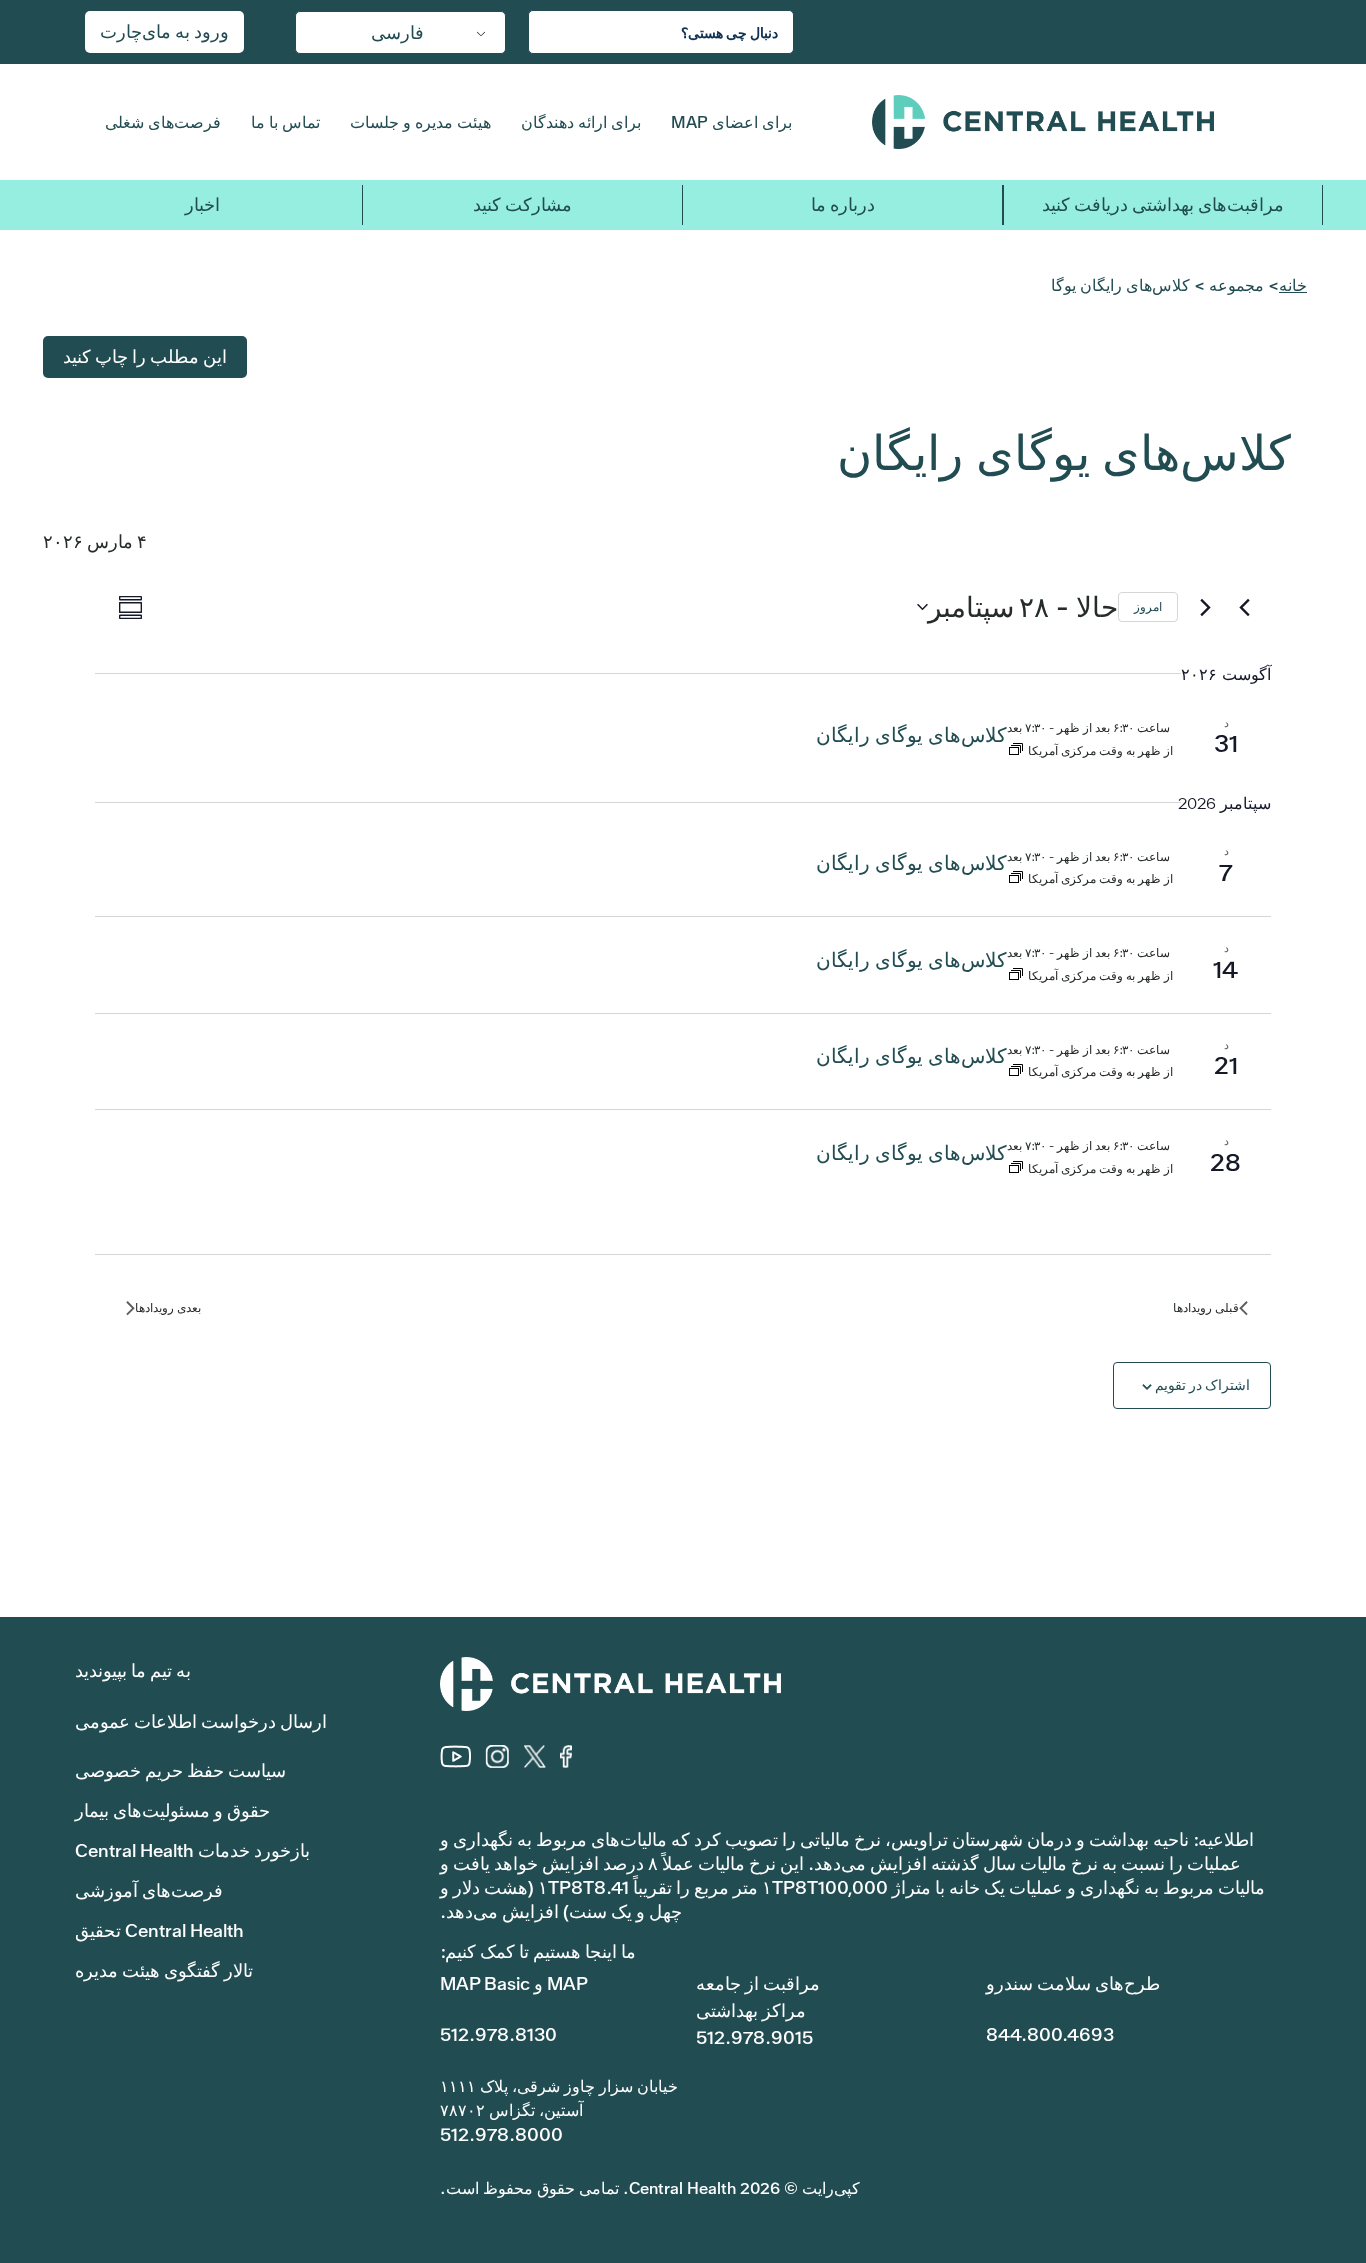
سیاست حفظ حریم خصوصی (180, 1770)
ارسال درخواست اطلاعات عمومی (201, 1721)
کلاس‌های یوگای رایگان (911, 735)
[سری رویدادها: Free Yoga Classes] (1016, 751)
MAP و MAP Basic (514, 1983)
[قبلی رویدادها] (1244, 607)
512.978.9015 (754, 2037)
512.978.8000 (501, 2134)
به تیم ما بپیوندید (133, 1670)
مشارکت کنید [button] (522, 204)
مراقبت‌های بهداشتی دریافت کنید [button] (1163, 204)
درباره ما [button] (843, 204)
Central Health (1082, 122)
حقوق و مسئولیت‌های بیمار (172, 1810)
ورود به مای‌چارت (164, 31)
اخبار (202, 204)
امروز (1148, 607)
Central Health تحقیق (159, 1930)
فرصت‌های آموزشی (149, 1890)
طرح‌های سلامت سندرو (1073, 1983)
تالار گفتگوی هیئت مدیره (164, 1970)
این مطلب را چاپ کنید (145, 356)
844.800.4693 (1050, 2034)
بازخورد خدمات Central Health (192, 1850)
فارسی (397, 32)
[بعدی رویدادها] (1205, 607)
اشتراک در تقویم (1202, 1385)
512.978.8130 (498, 2034)
